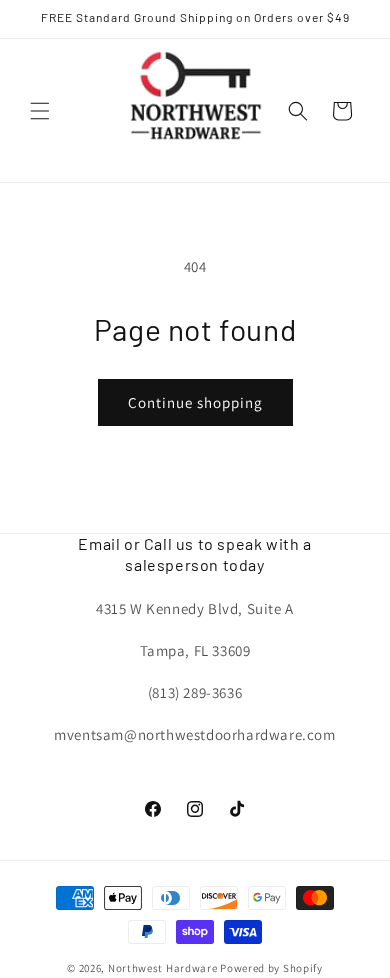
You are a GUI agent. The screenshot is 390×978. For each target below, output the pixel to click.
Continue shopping (195, 402)
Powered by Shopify (271, 968)
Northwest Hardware (163, 968)
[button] (40, 111)
